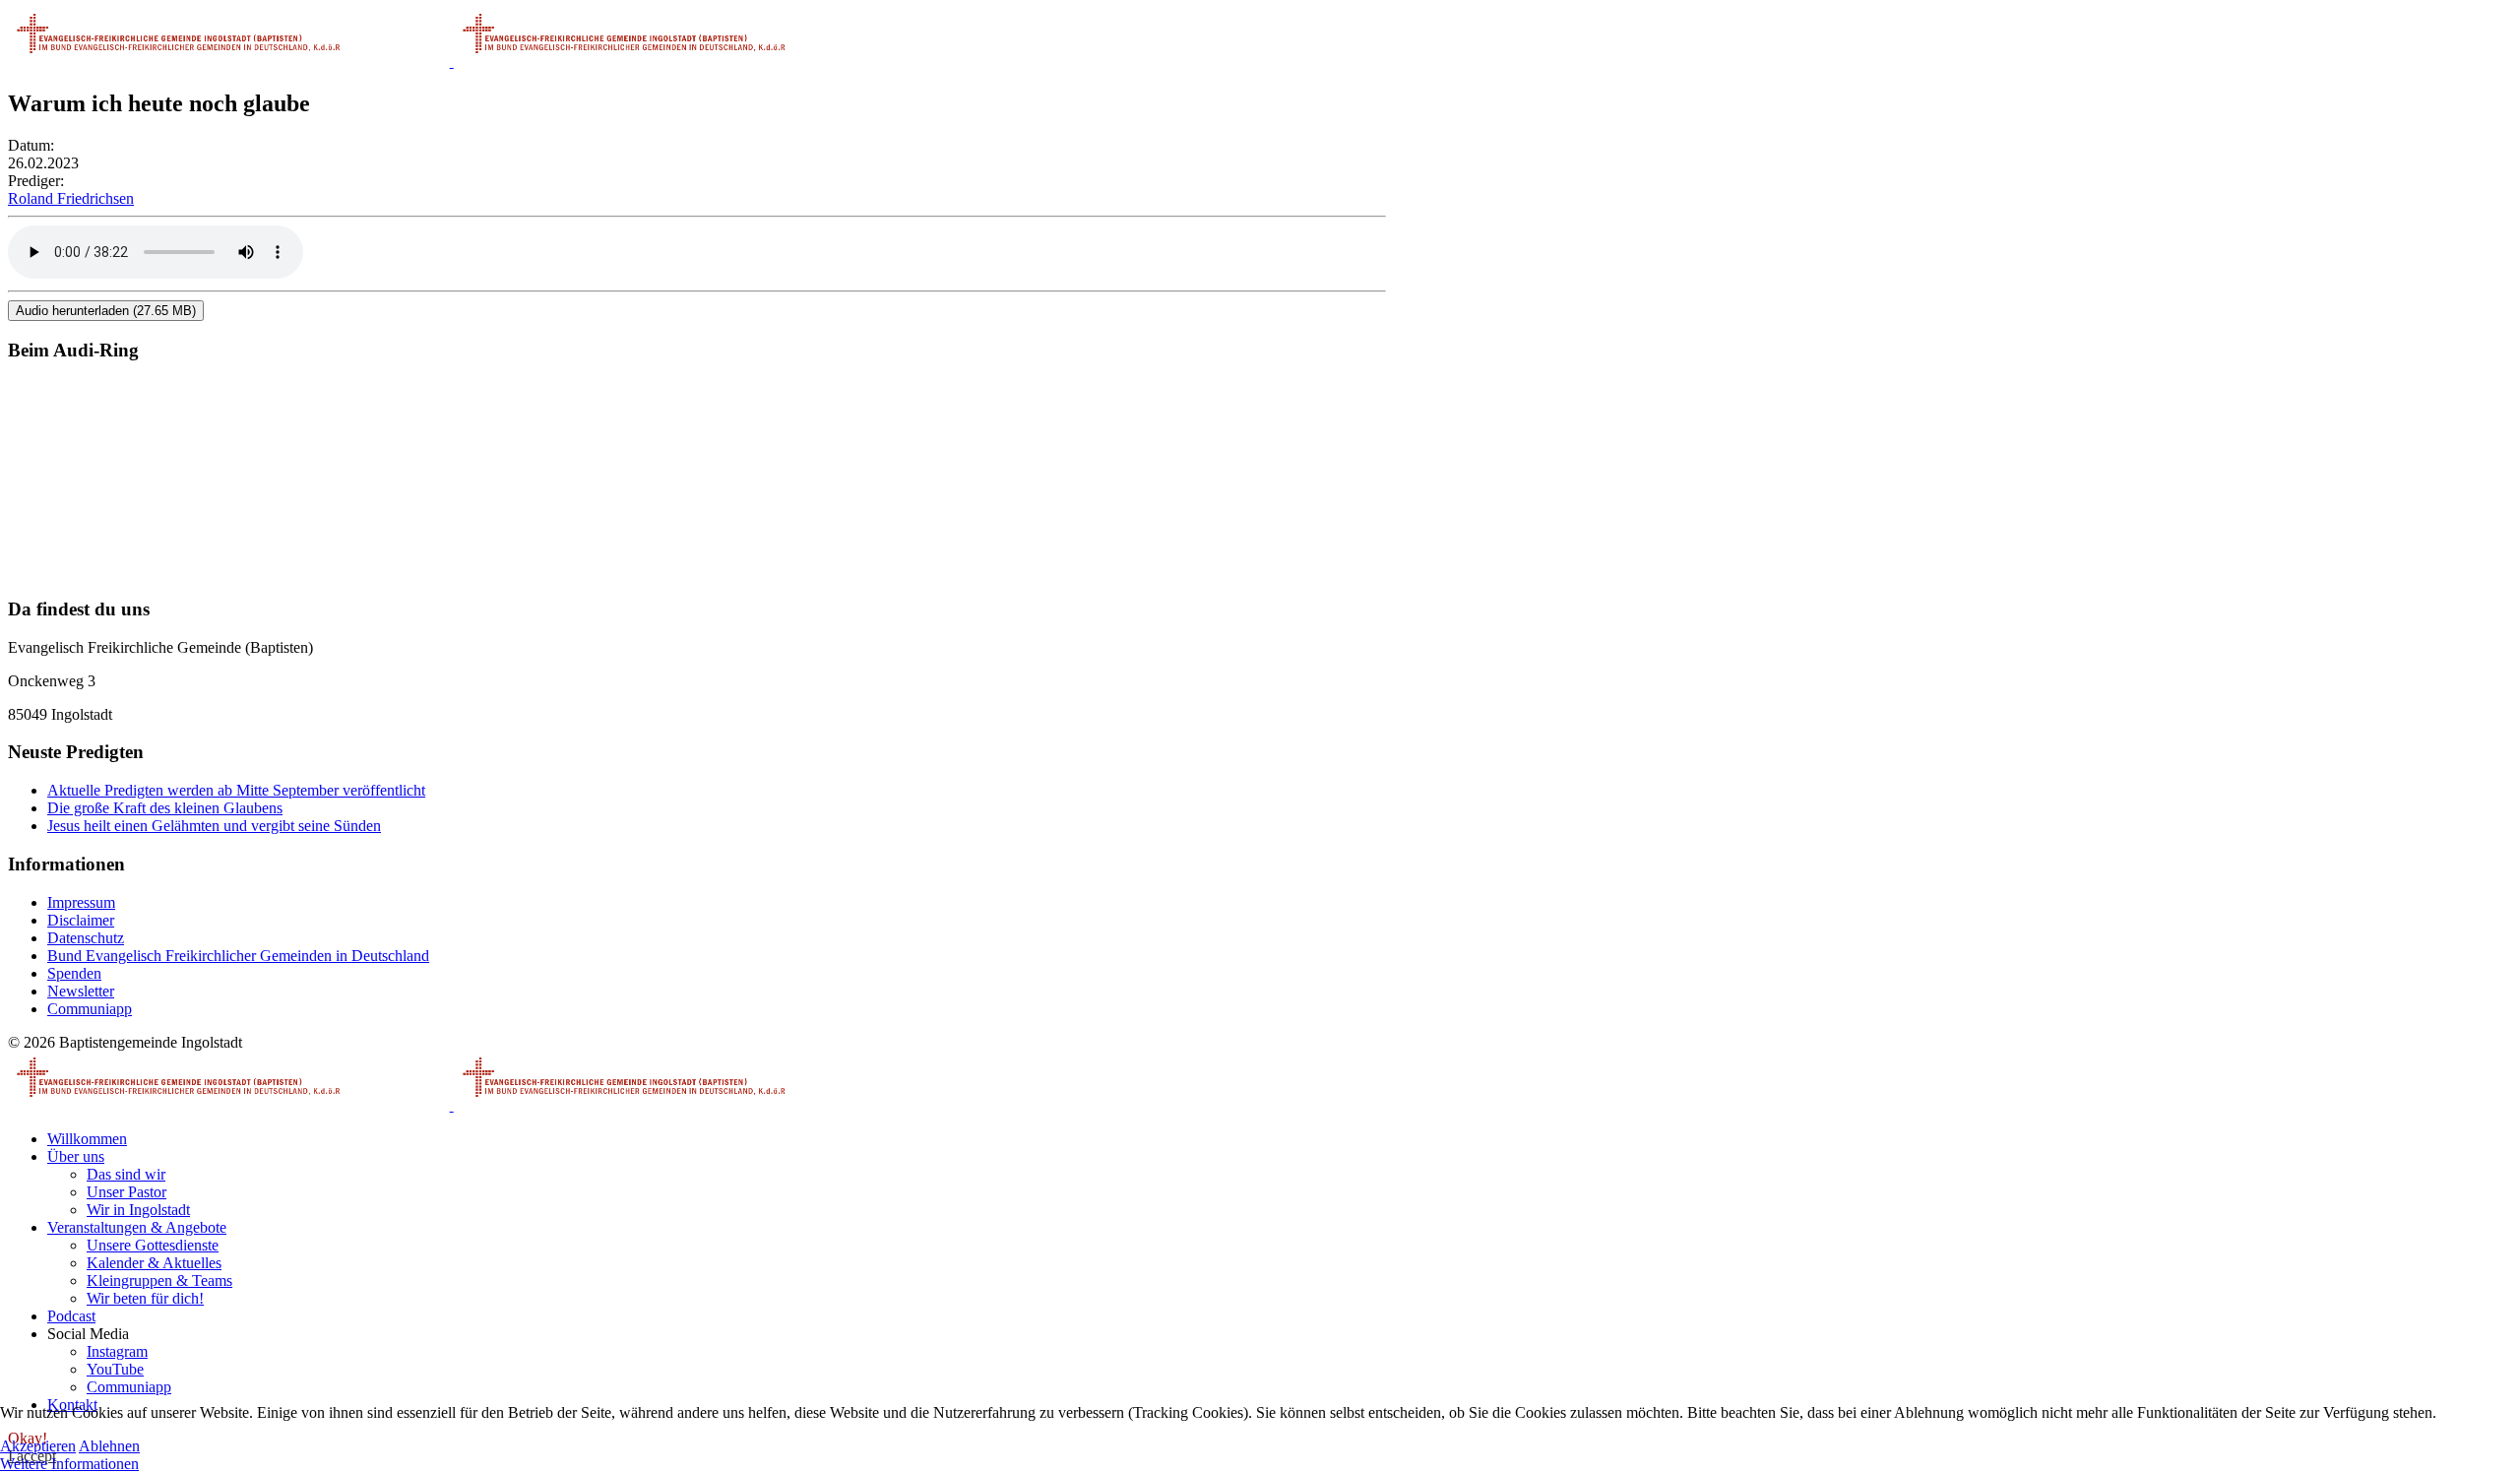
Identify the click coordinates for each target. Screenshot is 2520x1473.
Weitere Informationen (69, 1464)
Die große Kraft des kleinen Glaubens (165, 808)
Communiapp (90, 1009)
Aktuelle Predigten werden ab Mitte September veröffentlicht (236, 790)
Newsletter (81, 991)
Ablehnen (109, 1446)
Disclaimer (81, 920)
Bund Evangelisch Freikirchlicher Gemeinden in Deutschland (238, 956)
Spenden (74, 973)
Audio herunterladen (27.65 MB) (106, 311)
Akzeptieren (38, 1446)
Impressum (81, 902)
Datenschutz (86, 938)
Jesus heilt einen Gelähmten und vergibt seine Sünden (214, 826)
